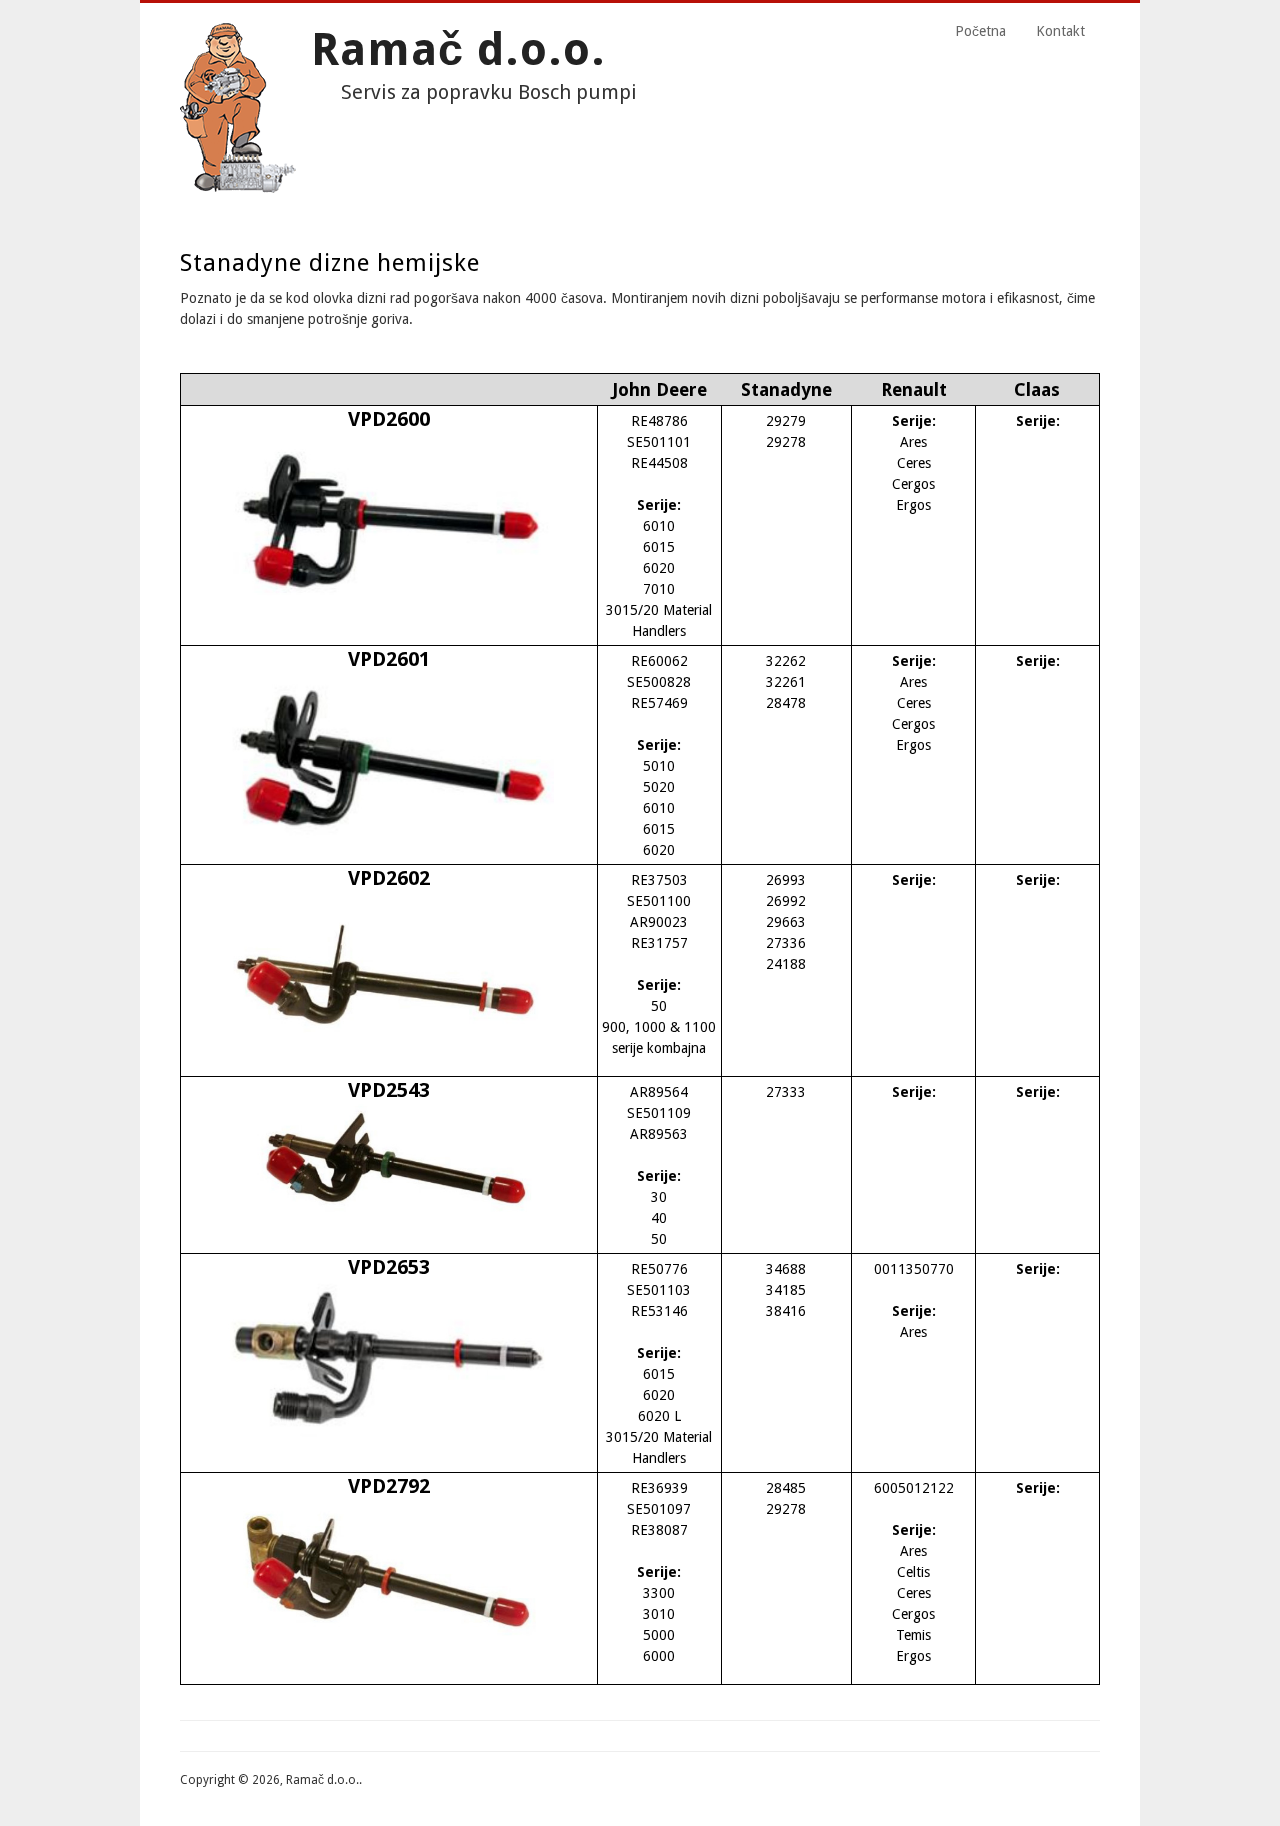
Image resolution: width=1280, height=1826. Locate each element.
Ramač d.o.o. (458, 49)
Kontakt (1060, 31)
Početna (980, 31)
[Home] (238, 188)
